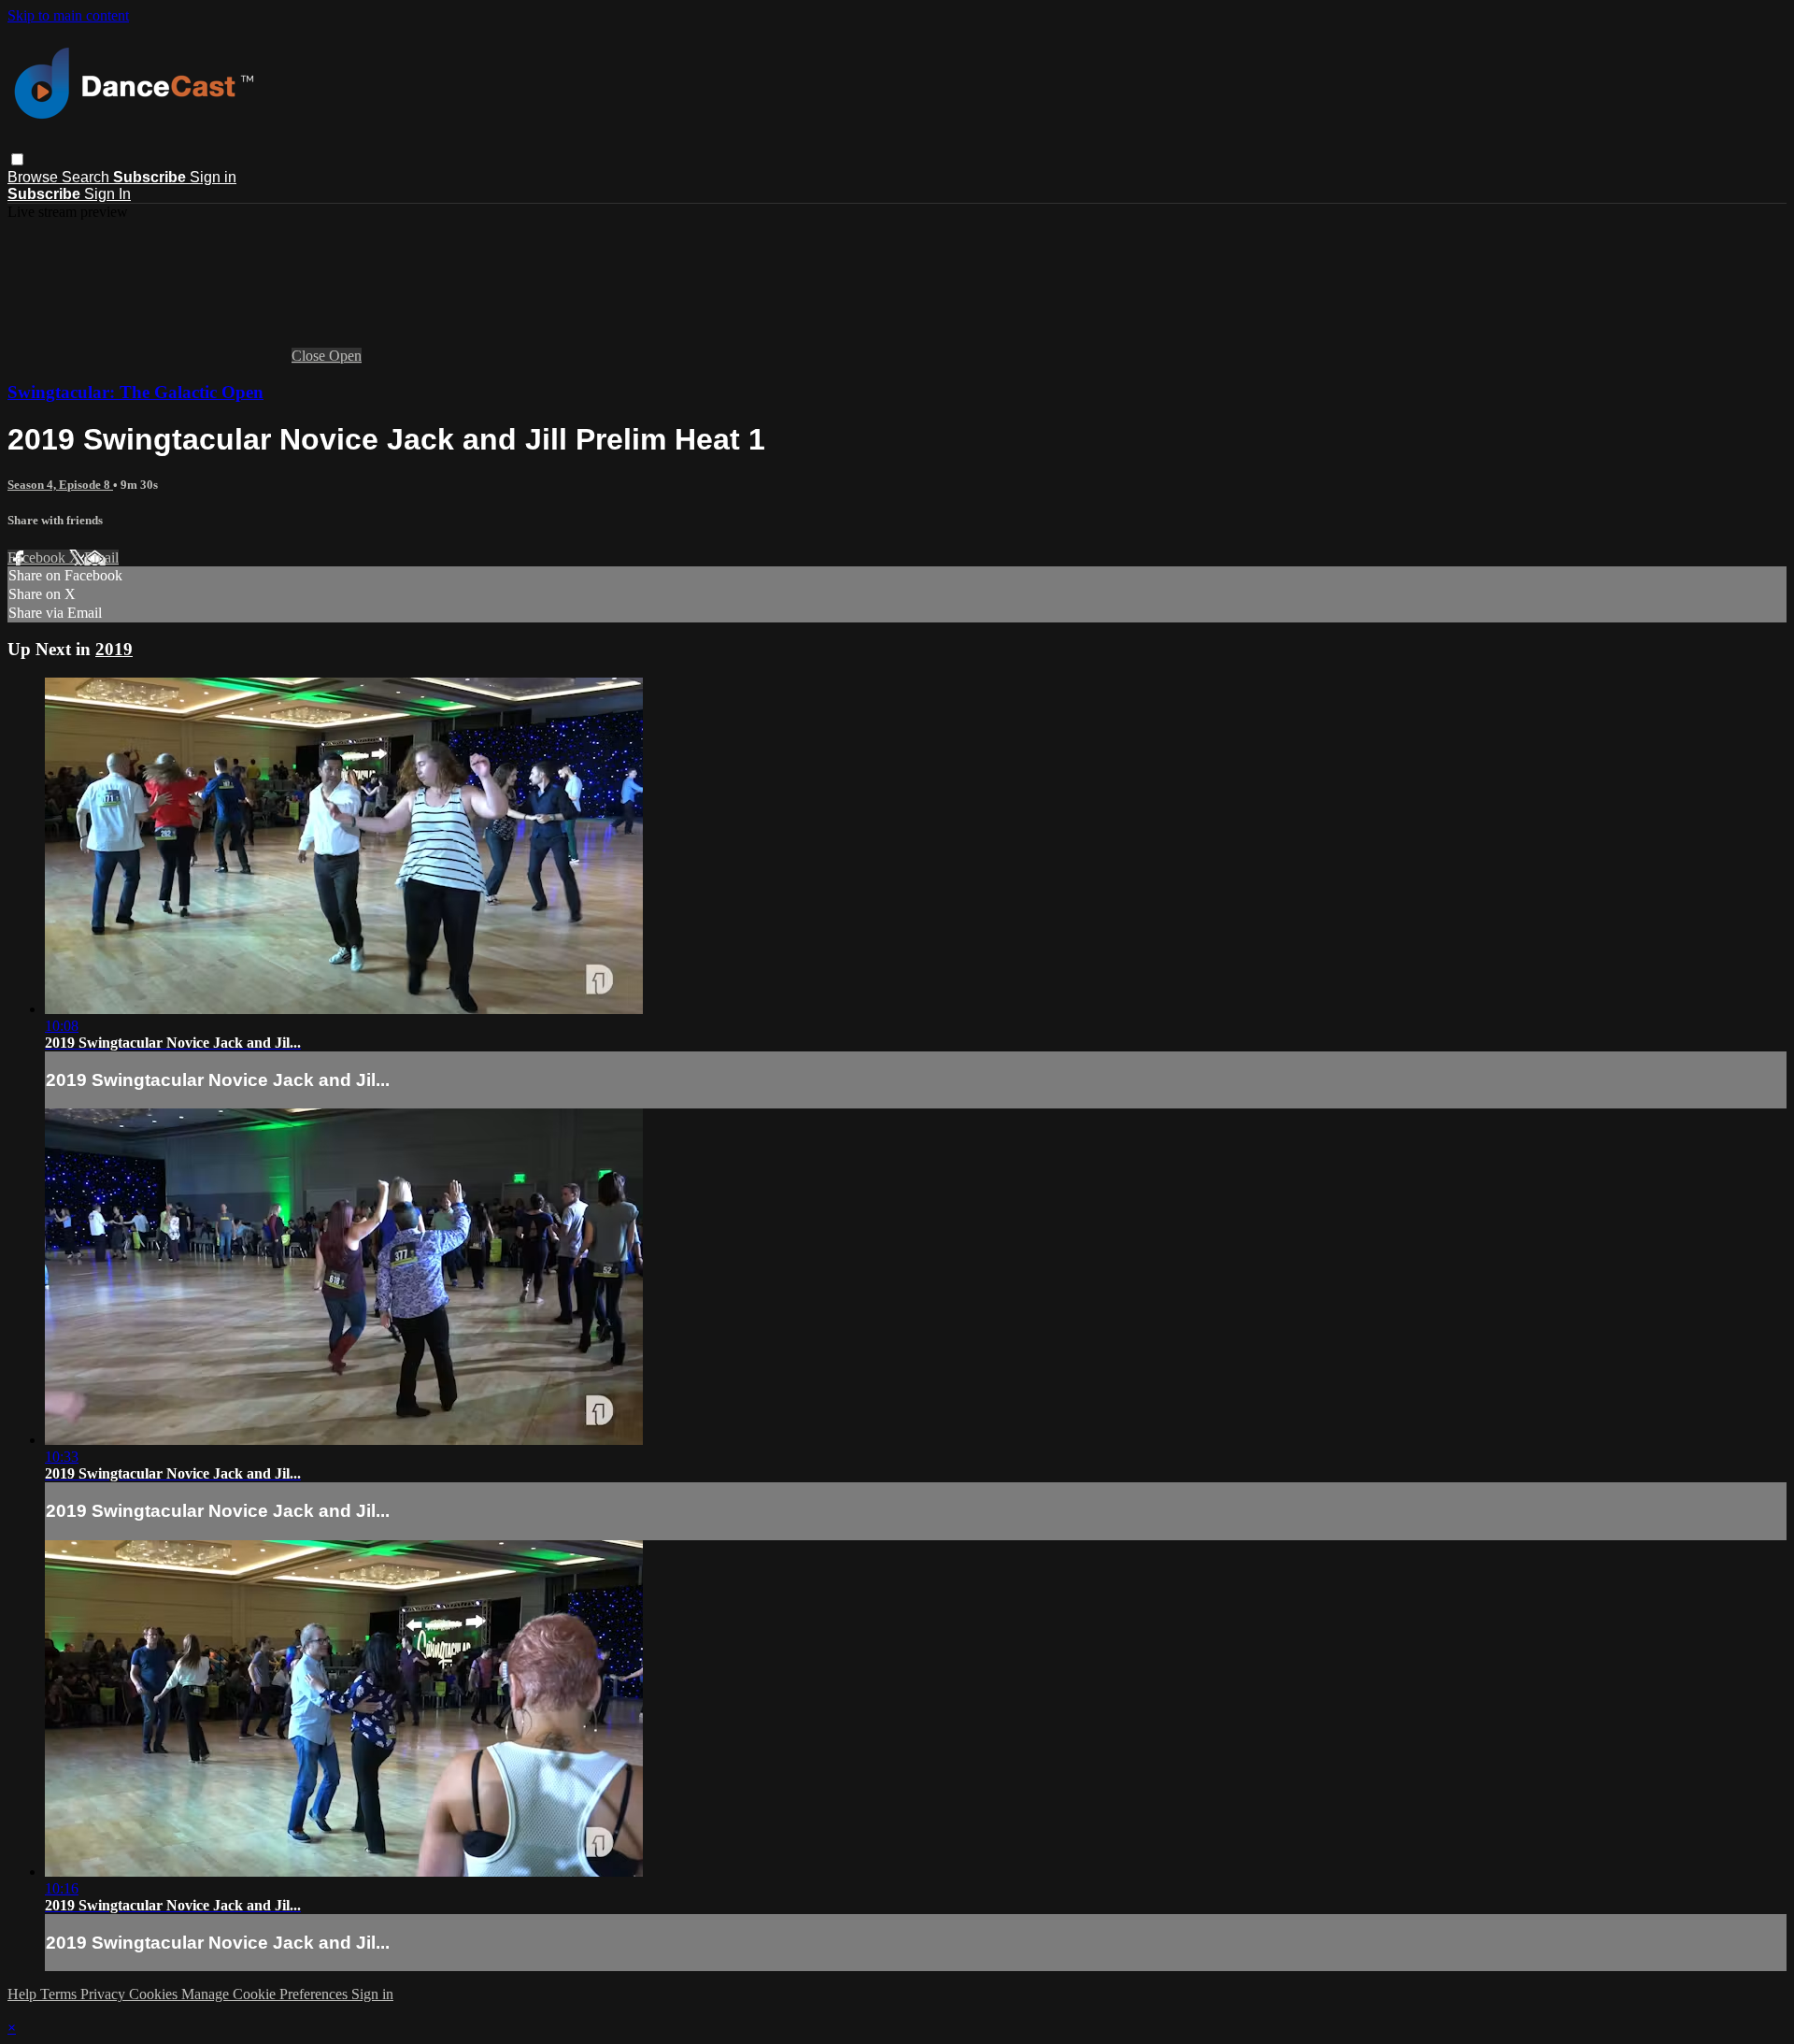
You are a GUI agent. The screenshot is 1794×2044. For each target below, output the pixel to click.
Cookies (155, 1994)
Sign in (213, 177)
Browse (35, 177)
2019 (114, 649)
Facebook (38, 557)
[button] (17, 159)
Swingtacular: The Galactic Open (135, 392)
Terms (60, 1994)
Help (24, 1994)
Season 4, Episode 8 (60, 485)
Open (345, 356)
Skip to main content (68, 15)
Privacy (105, 1994)
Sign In (107, 194)
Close (310, 356)
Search (87, 177)
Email (101, 557)
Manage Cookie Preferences (266, 1994)
